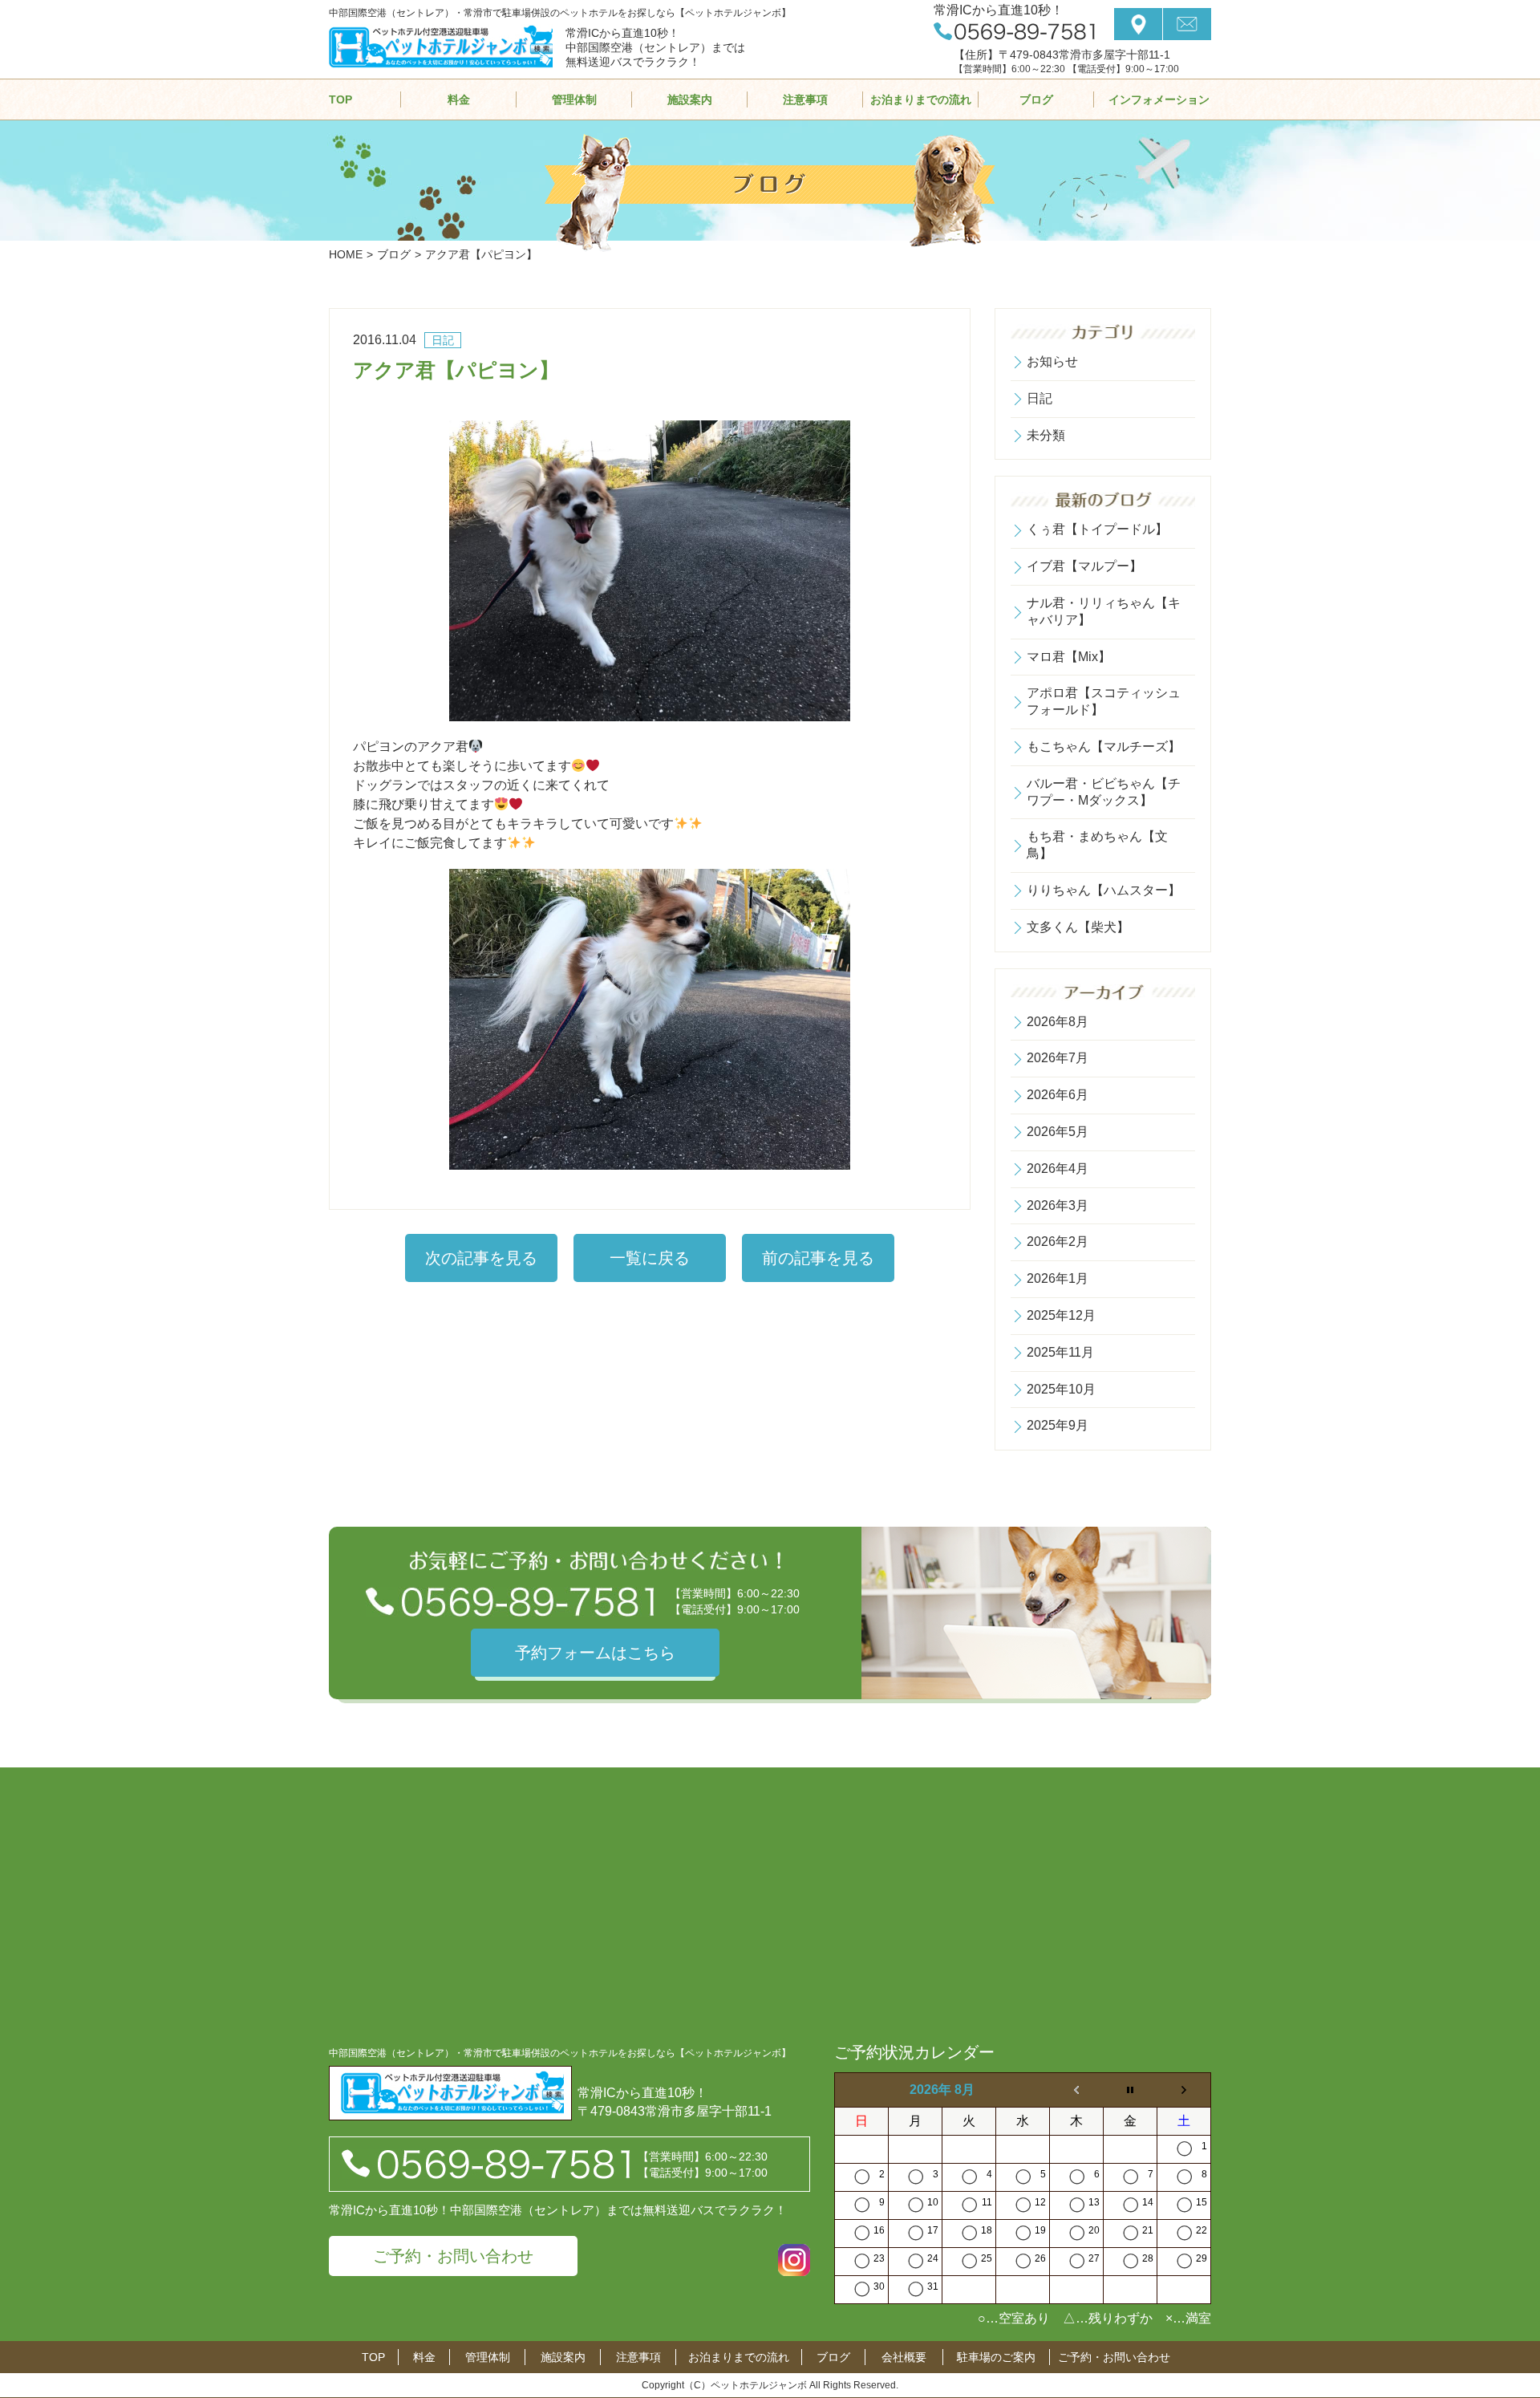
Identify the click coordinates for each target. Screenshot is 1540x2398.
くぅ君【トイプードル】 (1097, 529)
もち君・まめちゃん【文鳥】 (1097, 845)
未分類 (1046, 435)
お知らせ (1052, 361)
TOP (340, 99)
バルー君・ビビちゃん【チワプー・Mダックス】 (1104, 792)
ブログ (1036, 99)
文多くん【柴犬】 (1078, 927)
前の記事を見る (818, 1258)
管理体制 (574, 99)
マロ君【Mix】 (1069, 657)
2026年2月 (1058, 1242)
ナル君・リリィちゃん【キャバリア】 (1104, 611)
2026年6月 (1058, 1095)
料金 (459, 99)
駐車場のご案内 (996, 2357)
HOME (346, 254)
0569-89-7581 (1014, 31)
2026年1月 (1058, 1278)
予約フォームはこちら (595, 1653)
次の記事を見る (481, 1258)
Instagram (794, 2260)
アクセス (1138, 24)
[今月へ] (1131, 2090)
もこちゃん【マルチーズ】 (1104, 747)
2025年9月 (1058, 1425)
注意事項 (805, 99)
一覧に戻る (650, 1258)
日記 (1039, 398)
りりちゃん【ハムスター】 (1104, 890)
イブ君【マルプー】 (1084, 566)
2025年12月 (1061, 1315)
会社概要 (904, 2357)
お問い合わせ (1187, 24)
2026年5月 (1058, 1132)
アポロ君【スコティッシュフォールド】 (1104, 701)
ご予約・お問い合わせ (453, 2256)
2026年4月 (1058, 1169)
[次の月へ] (1184, 2090)
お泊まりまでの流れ (921, 99)
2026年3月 (1058, 1205)
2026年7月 (1058, 1058)
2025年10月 (1061, 1389)
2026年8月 (1058, 1022)
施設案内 (690, 99)
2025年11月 (1060, 1352)
